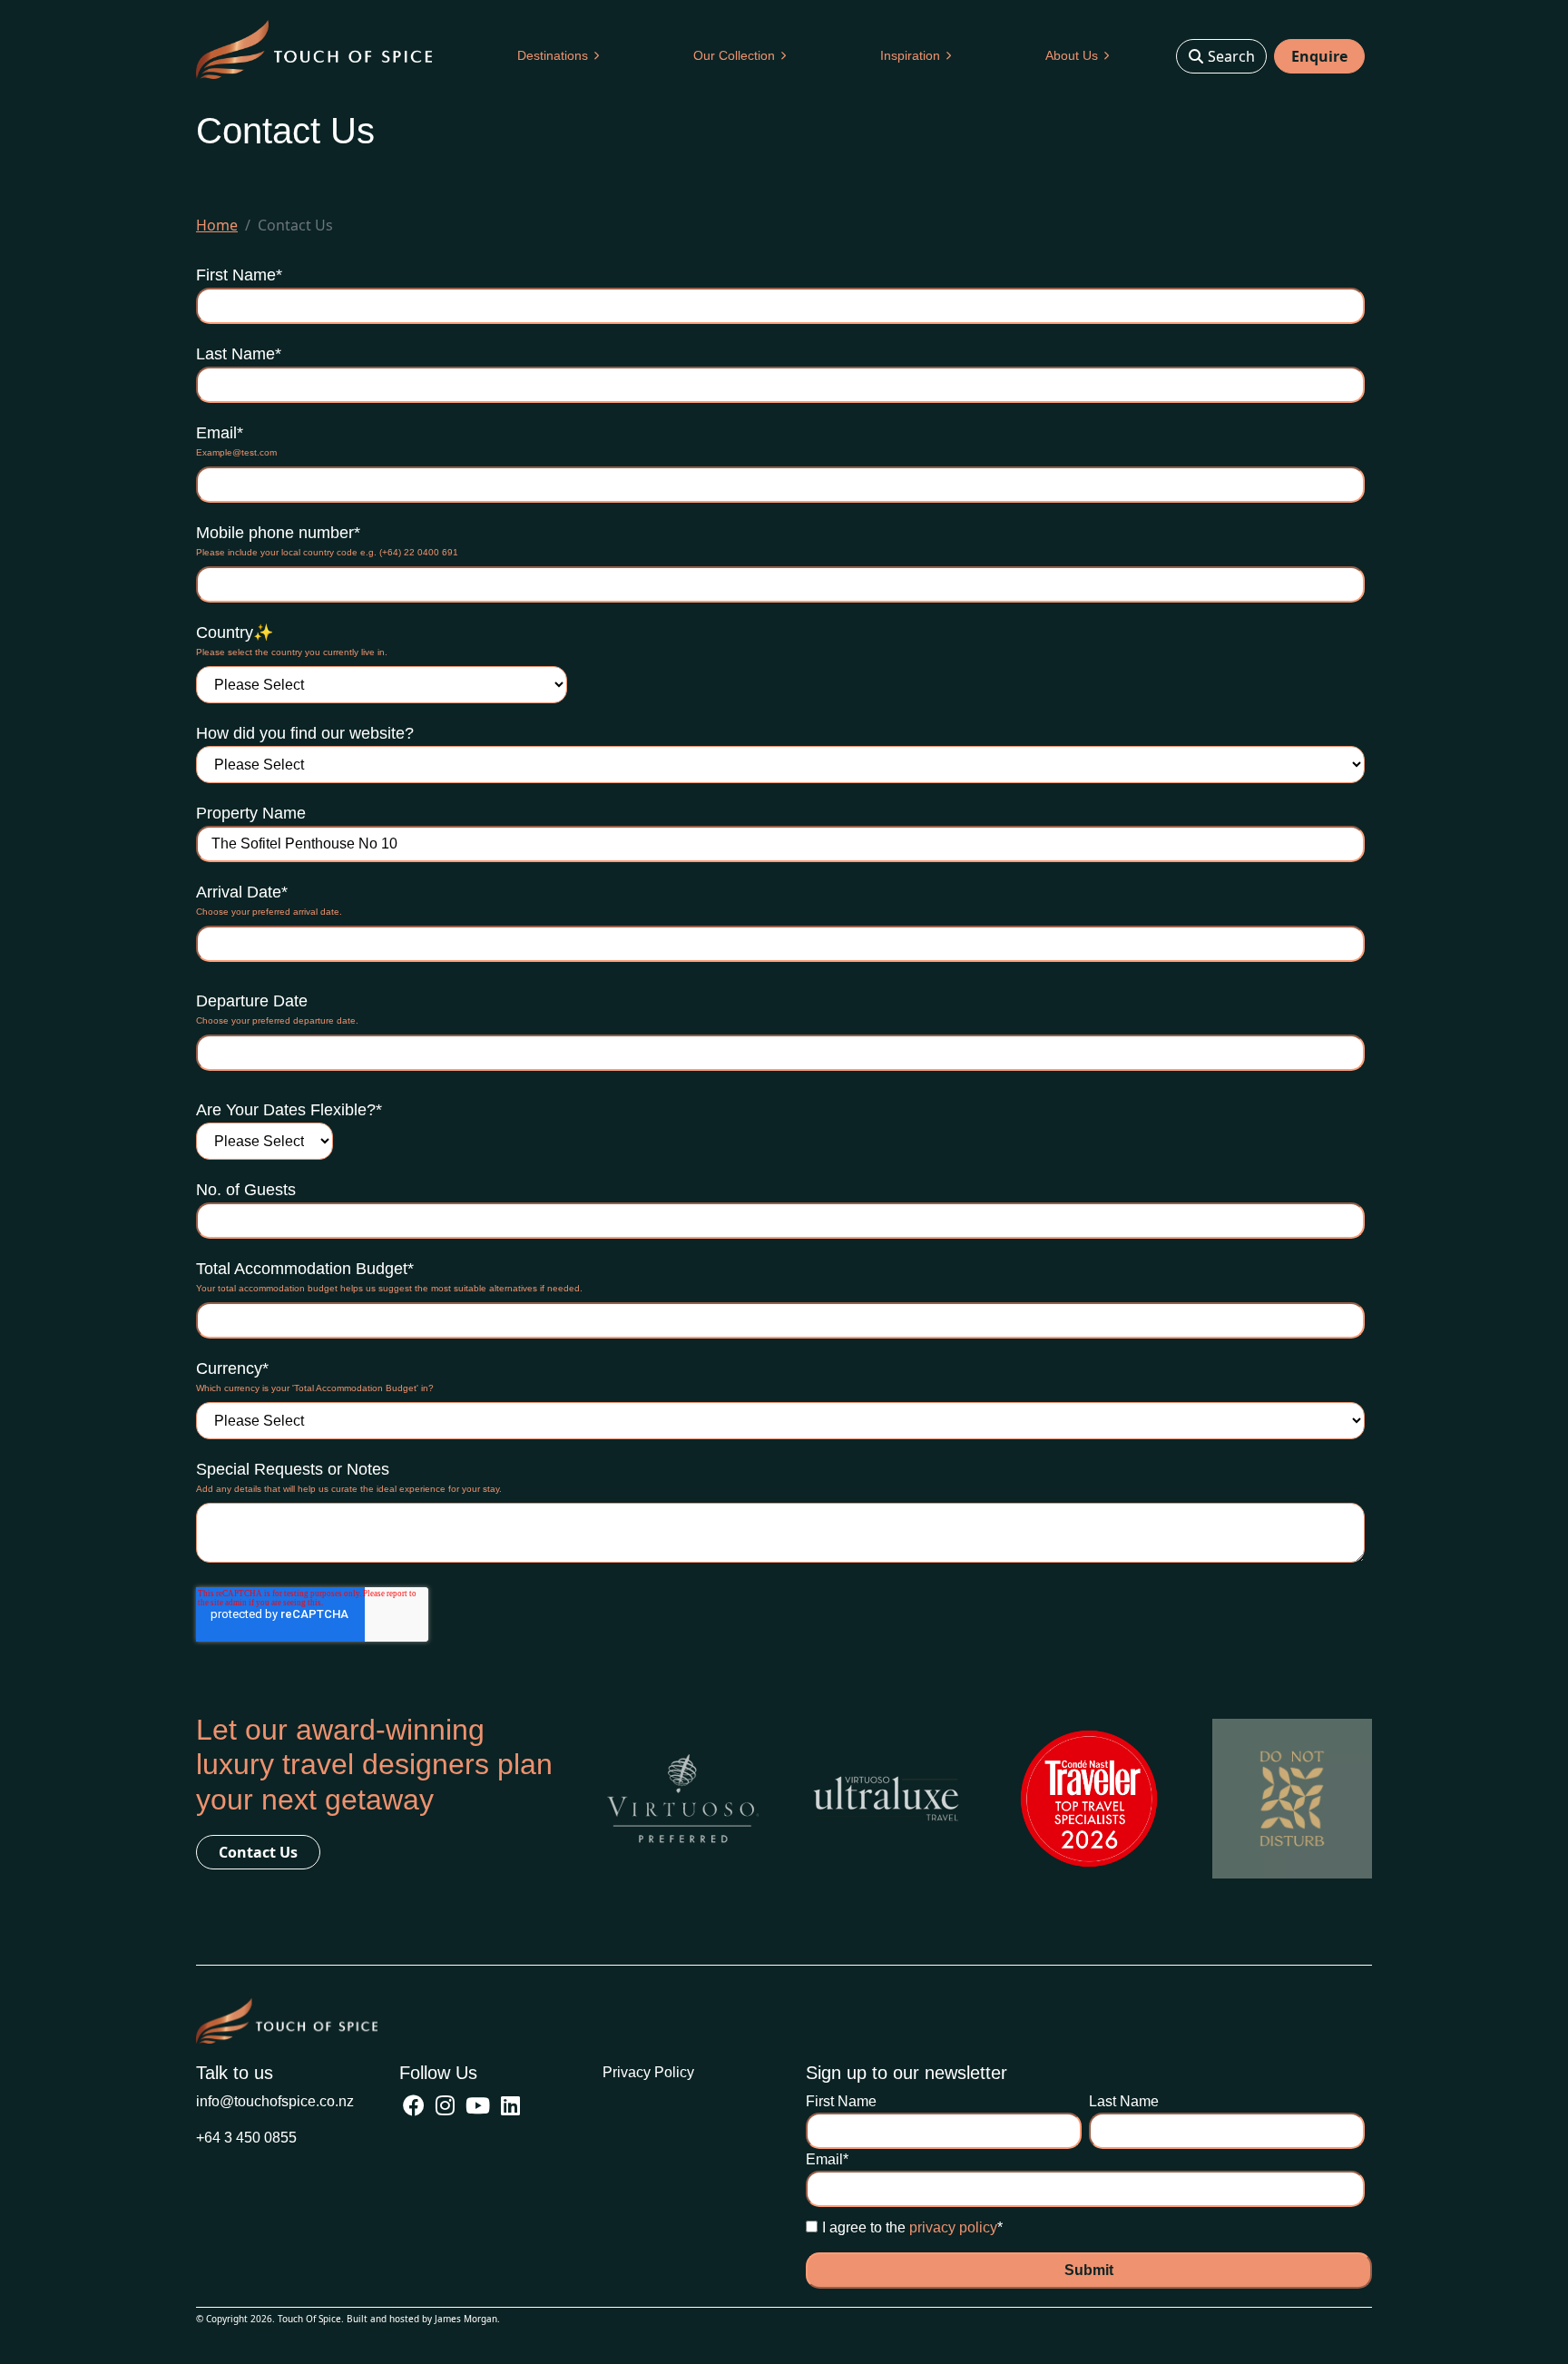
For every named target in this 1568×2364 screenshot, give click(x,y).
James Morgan (466, 2319)
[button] (558, 56)
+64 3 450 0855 (246, 2138)
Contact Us (258, 1852)
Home (217, 225)
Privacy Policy (648, 2072)
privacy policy (953, 2227)
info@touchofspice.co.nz (275, 2101)
